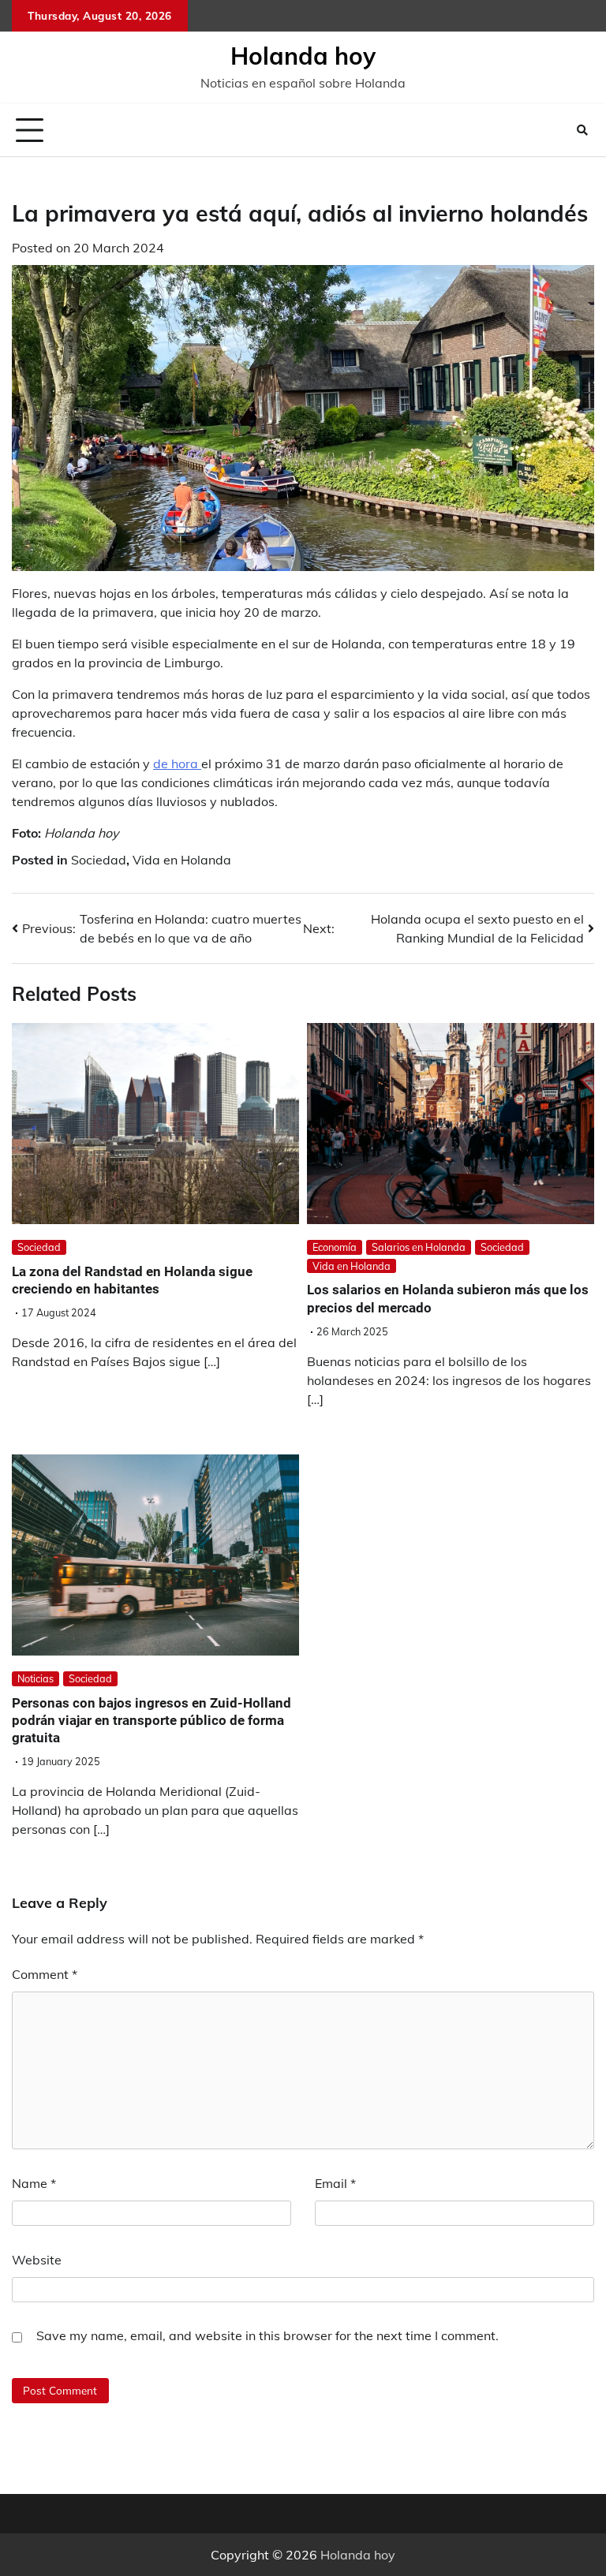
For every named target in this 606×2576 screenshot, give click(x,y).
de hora (177, 763)
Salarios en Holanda (419, 1247)
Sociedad (99, 860)
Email (335, 2183)
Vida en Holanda (182, 860)
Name (34, 2183)
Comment (45, 1974)
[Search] (582, 130)
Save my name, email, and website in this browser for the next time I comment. (267, 2335)
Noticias (36, 1678)
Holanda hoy (303, 56)
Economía (335, 1247)
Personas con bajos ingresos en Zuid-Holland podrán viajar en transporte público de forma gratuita (151, 1721)
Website (37, 2260)
